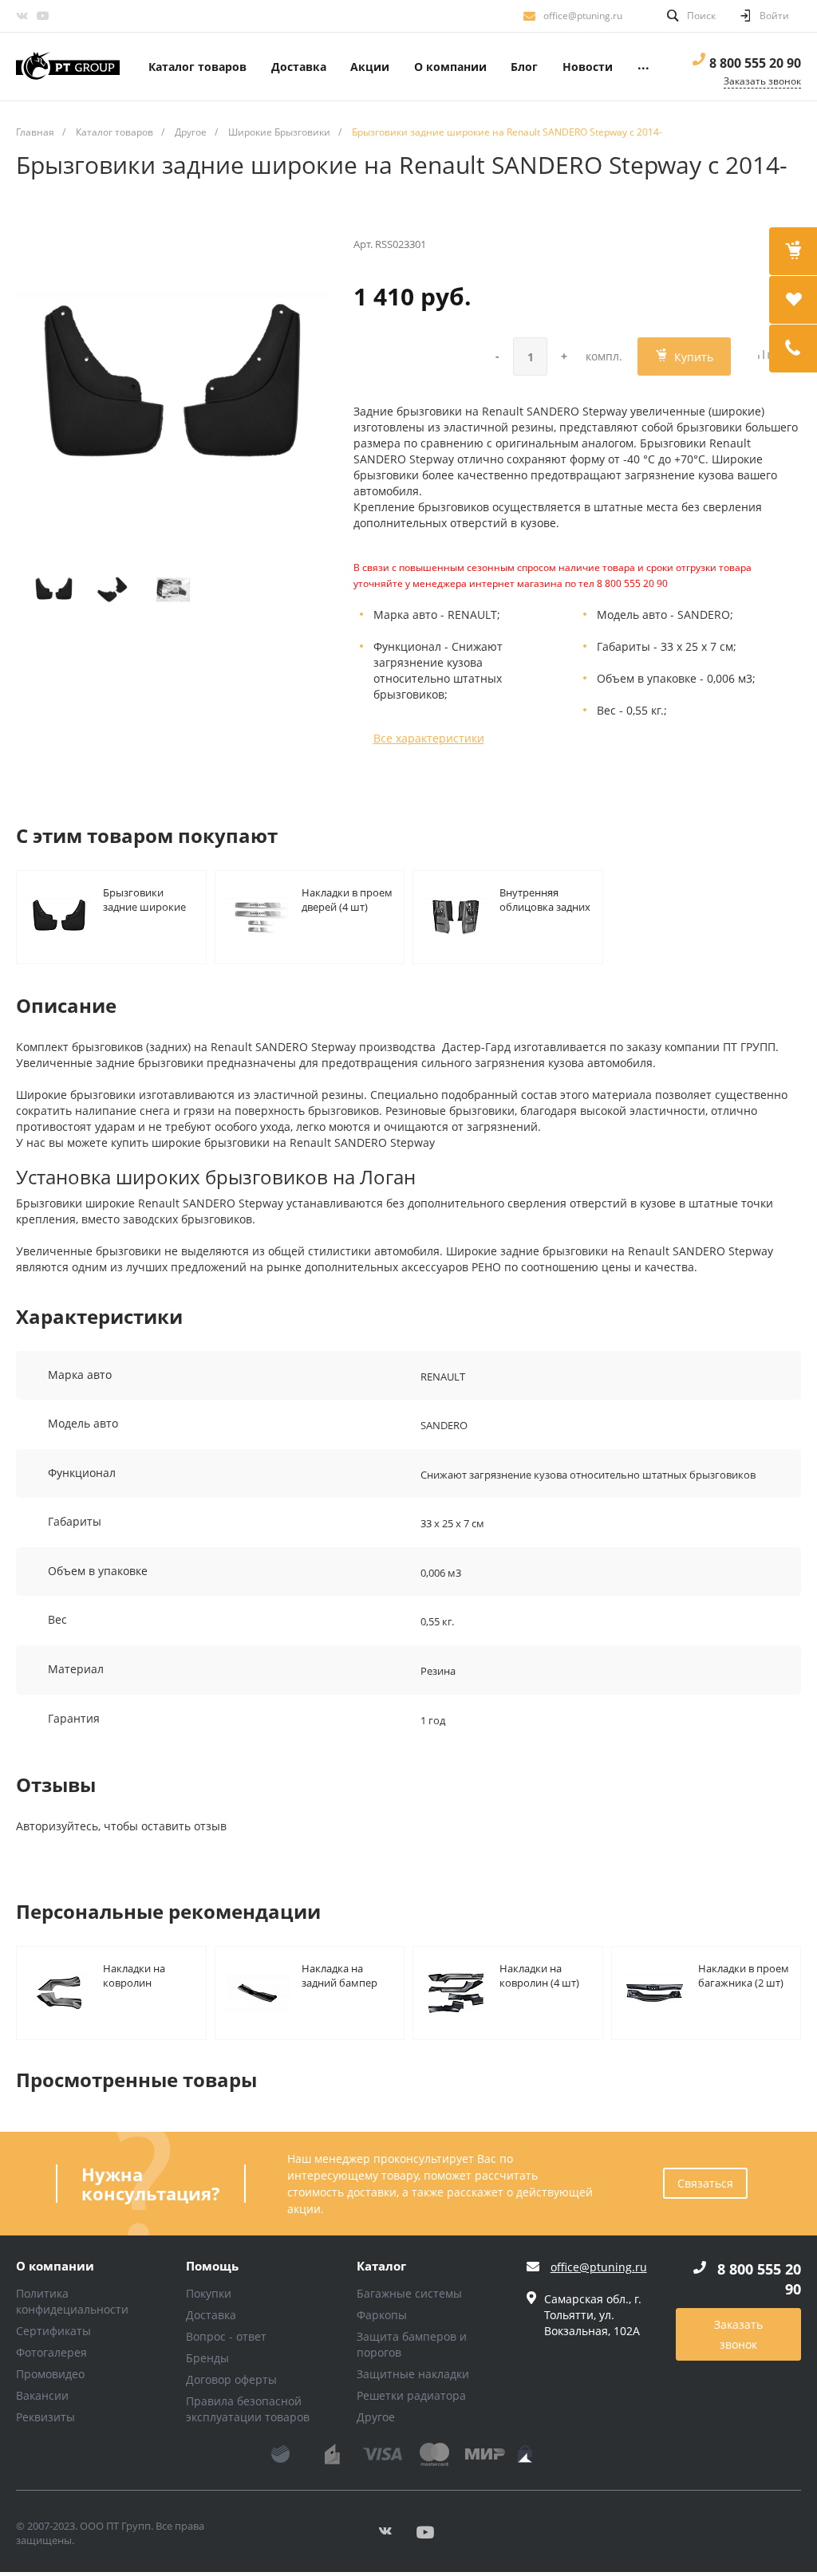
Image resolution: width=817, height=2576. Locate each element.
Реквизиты (45, 2417)
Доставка (211, 2315)
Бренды (207, 2358)
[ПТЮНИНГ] (68, 67)
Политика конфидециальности (72, 2301)
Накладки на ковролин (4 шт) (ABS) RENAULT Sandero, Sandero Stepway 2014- (542, 1975)
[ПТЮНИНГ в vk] (22, 16)
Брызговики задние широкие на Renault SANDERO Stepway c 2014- (148, 899)
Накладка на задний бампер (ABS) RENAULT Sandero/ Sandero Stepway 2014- (345, 1975)
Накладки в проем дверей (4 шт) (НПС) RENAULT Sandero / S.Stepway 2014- (347, 899)
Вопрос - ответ (226, 2336)
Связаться (705, 2183)
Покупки (209, 2293)
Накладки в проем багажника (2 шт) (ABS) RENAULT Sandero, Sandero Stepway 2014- (744, 1975)
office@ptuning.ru (583, 16)
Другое (376, 2417)
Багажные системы (409, 2293)
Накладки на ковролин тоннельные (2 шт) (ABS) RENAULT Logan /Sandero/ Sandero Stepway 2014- (149, 1975)
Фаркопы (382, 2315)
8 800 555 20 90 (755, 63)
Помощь (212, 2267)
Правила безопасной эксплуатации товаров (248, 2409)
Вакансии (42, 2395)
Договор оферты (231, 2379)
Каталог (381, 2267)
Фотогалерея (51, 2352)
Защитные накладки (413, 2374)
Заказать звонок (738, 2334)
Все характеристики (429, 738)
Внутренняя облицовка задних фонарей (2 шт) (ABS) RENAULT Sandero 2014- (545, 899)
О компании (55, 2267)
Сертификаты (53, 2331)
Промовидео (50, 2374)
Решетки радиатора (411, 2395)
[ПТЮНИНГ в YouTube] (42, 16)
